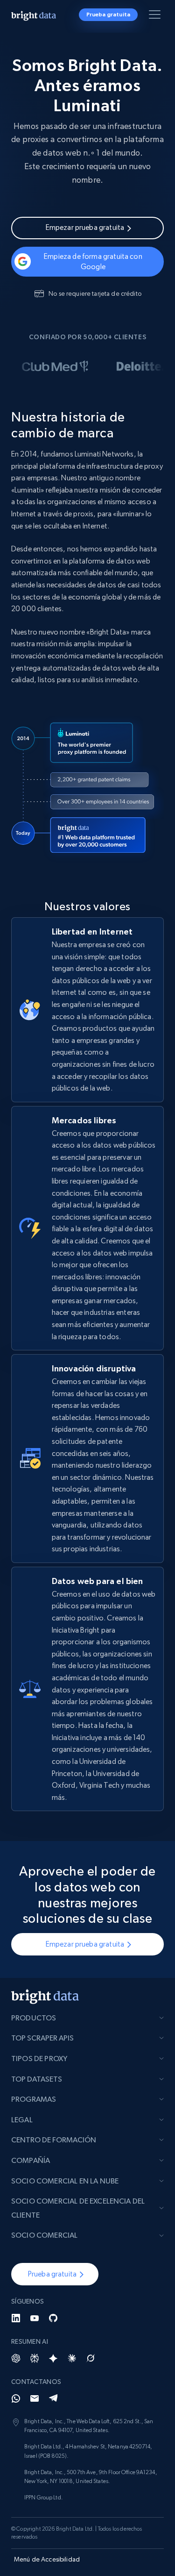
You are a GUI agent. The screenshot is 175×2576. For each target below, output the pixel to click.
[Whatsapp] (16, 2398)
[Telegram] (53, 2398)
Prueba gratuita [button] (108, 14)
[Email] (35, 2398)
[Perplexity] (35, 2358)
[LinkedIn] (16, 2318)
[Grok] (91, 2358)
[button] (55, 2274)
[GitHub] (53, 2318)
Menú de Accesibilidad (47, 2559)
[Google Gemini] (53, 2358)
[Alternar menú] (156, 16)
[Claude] (72, 2358)
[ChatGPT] (16, 2358)
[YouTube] (35, 2318)
